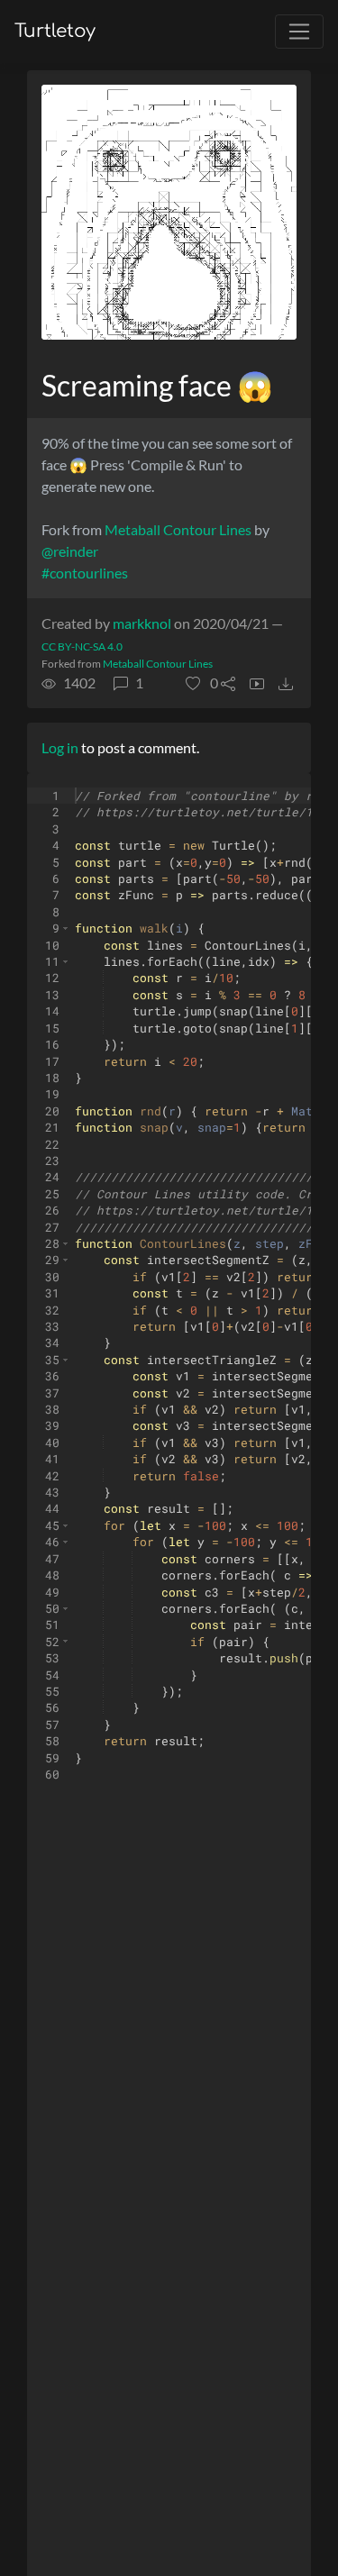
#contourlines (85, 573)
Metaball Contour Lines (178, 529)
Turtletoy (55, 31)
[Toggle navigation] (299, 32)
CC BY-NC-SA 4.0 (82, 646)
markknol (142, 623)
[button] (202, 683)
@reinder (70, 551)
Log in (60, 747)
